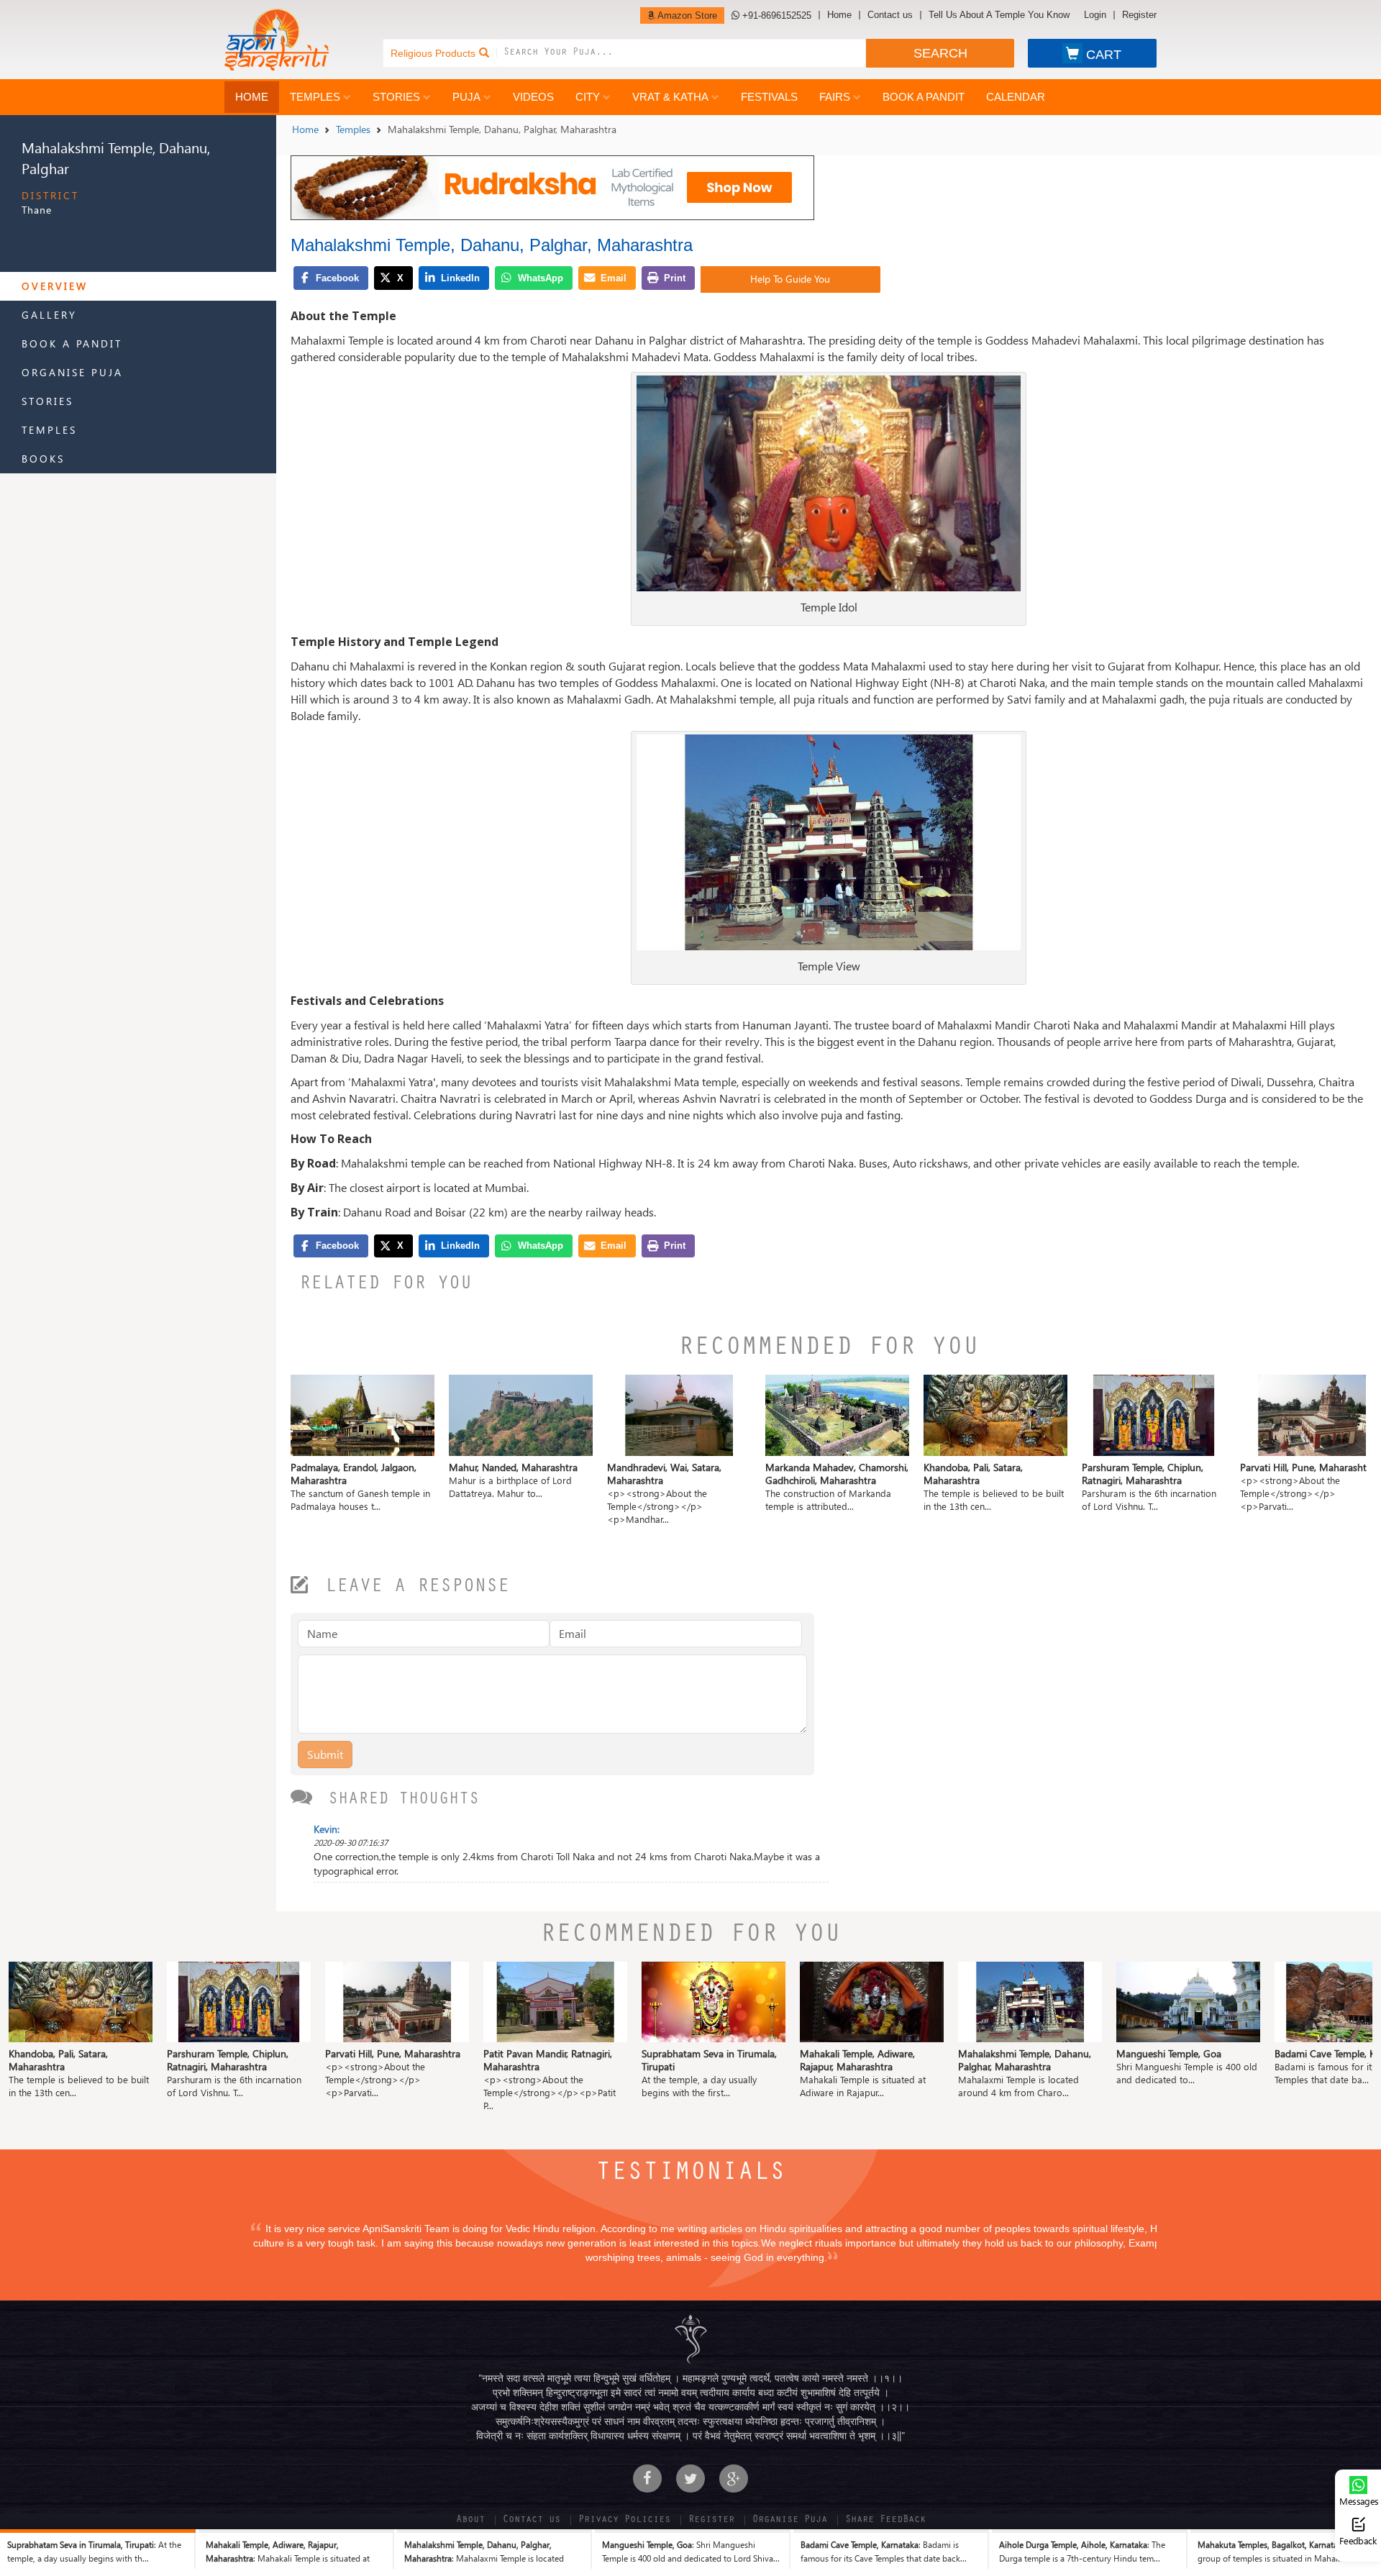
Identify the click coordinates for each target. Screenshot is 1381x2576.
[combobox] (685, 53)
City (588, 97)
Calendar (1016, 97)
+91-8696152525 (775, 15)
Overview (55, 286)
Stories (396, 97)
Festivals (769, 97)
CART (1104, 55)
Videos (533, 97)
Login (1095, 15)
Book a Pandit (924, 97)
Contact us (890, 15)
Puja (466, 97)
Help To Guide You (790, 279)
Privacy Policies (624, 2521)
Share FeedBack (885, 2521)
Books (43, 459)
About (470, 2521)
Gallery (49, 315)
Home (839, 15)
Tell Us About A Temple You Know (999, 15)
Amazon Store (686, 15)
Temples (315, 97)
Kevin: (327, 1829)
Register (1139, 15)
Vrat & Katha (670, 97)
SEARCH (940, 53)
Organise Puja (72, 372)
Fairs (835, 97)
